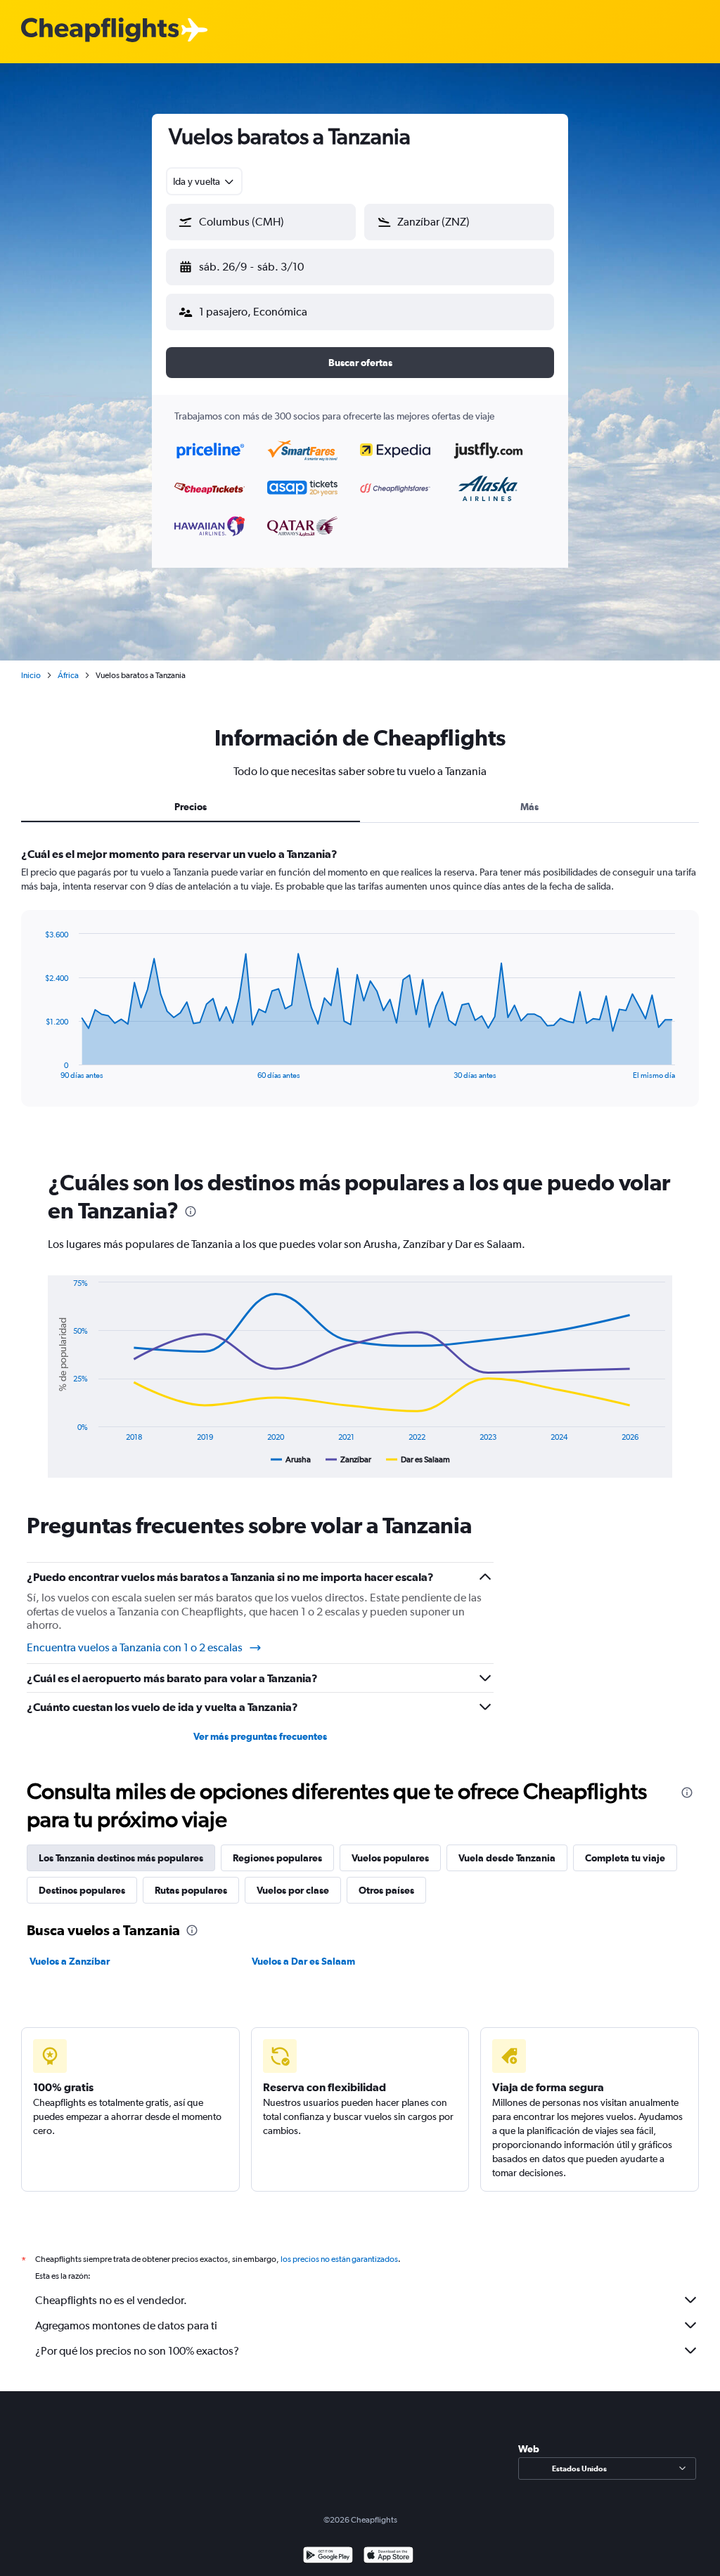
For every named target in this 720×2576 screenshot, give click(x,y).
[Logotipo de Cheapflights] (100, 31)
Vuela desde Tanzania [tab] (507, 1858)
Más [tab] (529, 807)
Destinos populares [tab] (82, 1890)
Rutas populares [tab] (191, 1890)
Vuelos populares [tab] (390, 1858)
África (68, 675)
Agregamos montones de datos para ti (126, 2325)
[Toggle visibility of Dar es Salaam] (418, 1459)
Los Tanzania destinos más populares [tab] (121, 1858)
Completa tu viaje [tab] (625, 1858)
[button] (261, 222)
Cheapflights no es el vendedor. (111, 2300)
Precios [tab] (191, 807)
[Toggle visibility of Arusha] (291, 1459)
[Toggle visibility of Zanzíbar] (349, 1459)
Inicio (31, 675)
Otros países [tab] (386, 1890)
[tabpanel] (360, 990)
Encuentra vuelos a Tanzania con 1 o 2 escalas (135, 1647)
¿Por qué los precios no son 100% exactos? (137, 2351)
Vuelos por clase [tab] (293, 1890)
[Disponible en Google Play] (328, 2557)
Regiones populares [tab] (277, 1858)
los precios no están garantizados (339, 2259)
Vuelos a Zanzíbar (70, 1961)
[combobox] (204, 181)
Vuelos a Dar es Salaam (303, 1961)
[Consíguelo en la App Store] (388, 2557)
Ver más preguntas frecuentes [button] (260, 1736)
